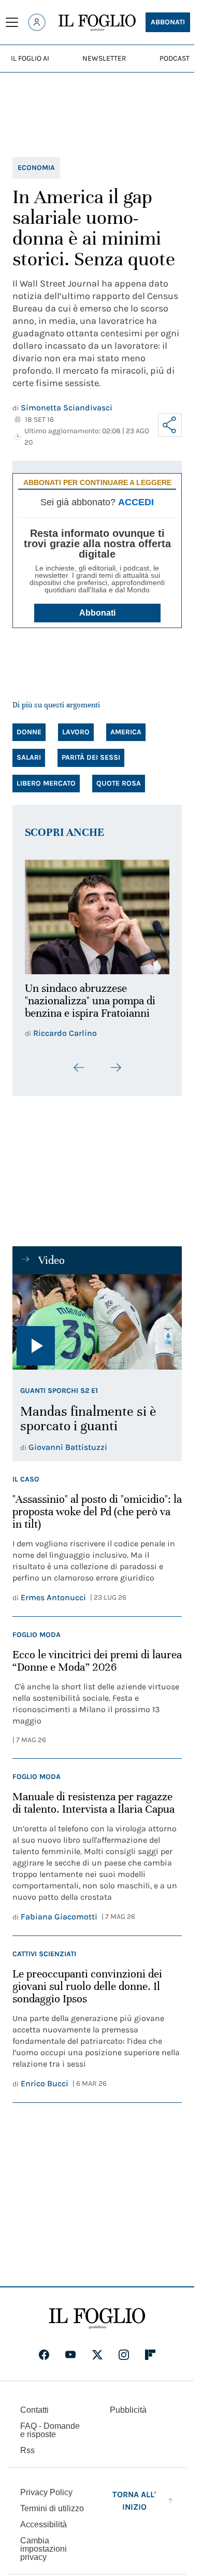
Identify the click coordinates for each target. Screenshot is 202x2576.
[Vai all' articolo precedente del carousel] (79, 1062)
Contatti (34, 2404)
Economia (36, 168)
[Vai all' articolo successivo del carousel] (116, 1062)
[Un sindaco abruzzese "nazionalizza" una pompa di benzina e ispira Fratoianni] (97, 914)
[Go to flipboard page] (150, 2349)
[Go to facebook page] (44, 2349)
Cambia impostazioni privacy (44, 2543)
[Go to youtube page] (70, 2349)
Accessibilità (44, 2519)
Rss (27, 2445)
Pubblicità (128, 2404)
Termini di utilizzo (52, 2503)
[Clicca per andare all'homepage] (97, 2313)
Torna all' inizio (134, 2495)
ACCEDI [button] (136, 502)
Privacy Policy (46, 2487)
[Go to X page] (97, 2349)
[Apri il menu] (12, 22)
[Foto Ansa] (97, 1316)
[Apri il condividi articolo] (170, 425)
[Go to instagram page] (124, 2349)
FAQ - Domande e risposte (50, 2424)
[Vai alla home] (97, 23)
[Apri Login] (37, 22)
